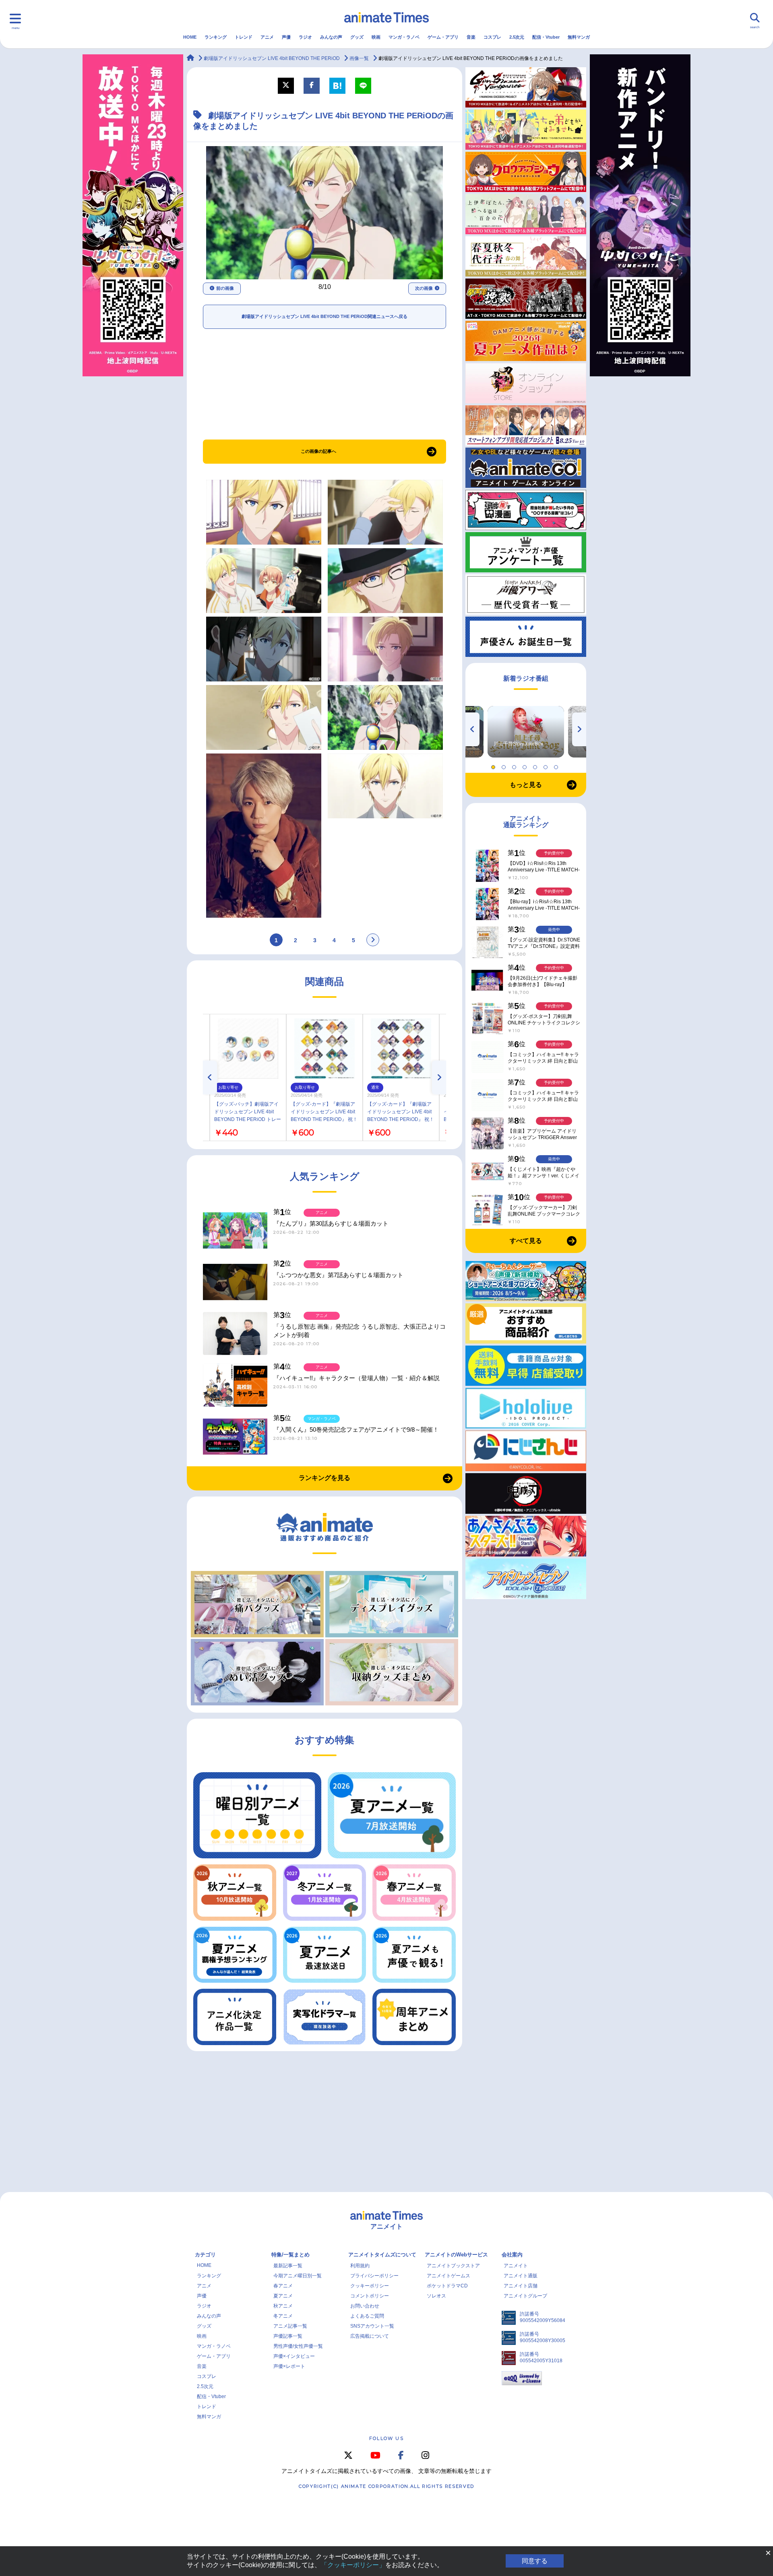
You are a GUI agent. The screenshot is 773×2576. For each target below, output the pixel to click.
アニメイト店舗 (521, 2286)
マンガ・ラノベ (404, 37)
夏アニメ (283, 2296)
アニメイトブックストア (453, 2266)
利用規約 (360, 2266)
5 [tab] (536, 765)
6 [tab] (547, 765)
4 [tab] (526, 765)
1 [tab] (494, 765)
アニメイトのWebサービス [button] (456, 2255)
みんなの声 (331, 37)
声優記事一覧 (288, 2336)
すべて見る (526, 1241)
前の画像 (225, 288)
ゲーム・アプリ (443, 37)
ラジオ (305, 37)
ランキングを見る (324, 1478)
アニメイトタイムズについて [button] (382, 2255)
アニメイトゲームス (449, 2276)
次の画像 (424, 288)
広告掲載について (370, 2336)
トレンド (244, 37)
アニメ (267, 37)
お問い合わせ (365, 2306)
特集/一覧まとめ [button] (290, 2255)
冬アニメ (283, 2316)
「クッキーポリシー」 (353, 2565)
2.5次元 (517, 37)
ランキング (216, 37)
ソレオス (436, 2296)
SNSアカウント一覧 (372, 2326)
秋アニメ (283, 2306)
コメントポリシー (370, 2296)
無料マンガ (579, 37)
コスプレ (492, 37)
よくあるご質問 (367, 2316)
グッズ (357, 37)
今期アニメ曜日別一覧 (298, 2276)
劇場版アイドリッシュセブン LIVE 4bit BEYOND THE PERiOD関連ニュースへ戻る (324, 316)
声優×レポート (289, 2366)
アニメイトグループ (525, 2296)
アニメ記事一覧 (290, 2326)
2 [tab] (505, 765)
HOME (190, 37)
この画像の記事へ (318, 451)
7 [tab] (557, 765)
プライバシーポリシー (374, 2276)
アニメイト (516, 2266)
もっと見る (526, 785)
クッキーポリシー (370, 2286)
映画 (376, 37)
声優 (286, 37)
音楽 (471, 37)
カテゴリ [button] (205, 2255)
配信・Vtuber (546, 37)
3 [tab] (515, 765)
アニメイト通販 (521, 2276)
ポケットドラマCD (447, 2286)
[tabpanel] (526, 732)
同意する (535, 2561)
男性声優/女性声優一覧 (298, 2346)
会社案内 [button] (512, 2255)
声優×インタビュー (294, 2356)
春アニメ (283, 2286)
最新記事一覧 (288, 2266)
